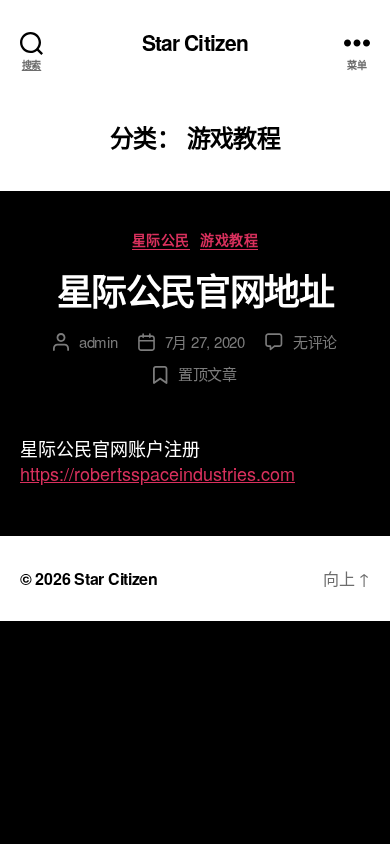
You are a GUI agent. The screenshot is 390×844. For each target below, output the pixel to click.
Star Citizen (195, 42)
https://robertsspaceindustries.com (157, 473)
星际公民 (161, 240)
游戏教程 (229, 240)
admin (98, 341)
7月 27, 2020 (205, 341)
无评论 (315, 341)
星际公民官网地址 (195, 290)
